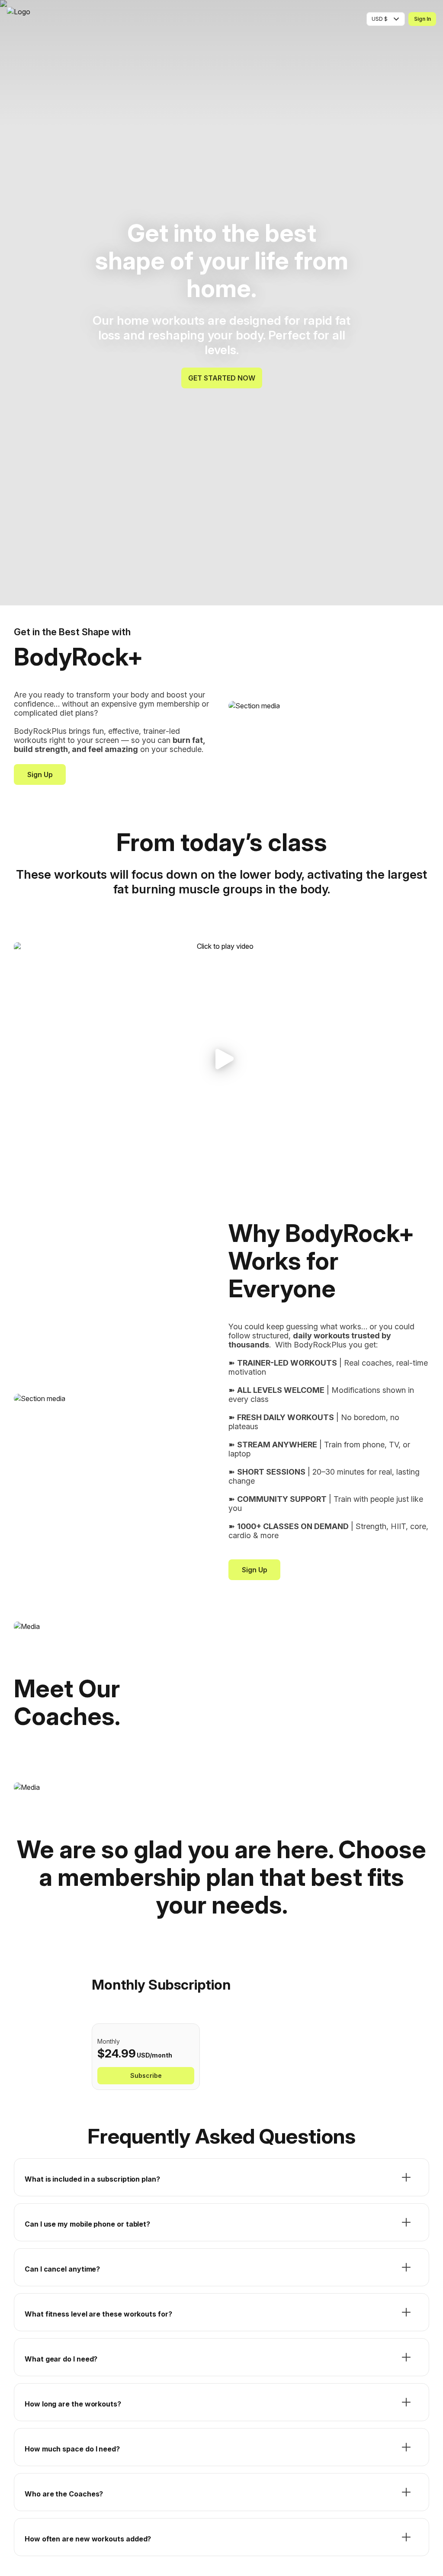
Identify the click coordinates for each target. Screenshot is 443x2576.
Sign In (422, 19)
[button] (221, 1059)
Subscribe (146, 2075)
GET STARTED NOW (222, 378)
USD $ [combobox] (380, 19)
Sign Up (40, 774)
